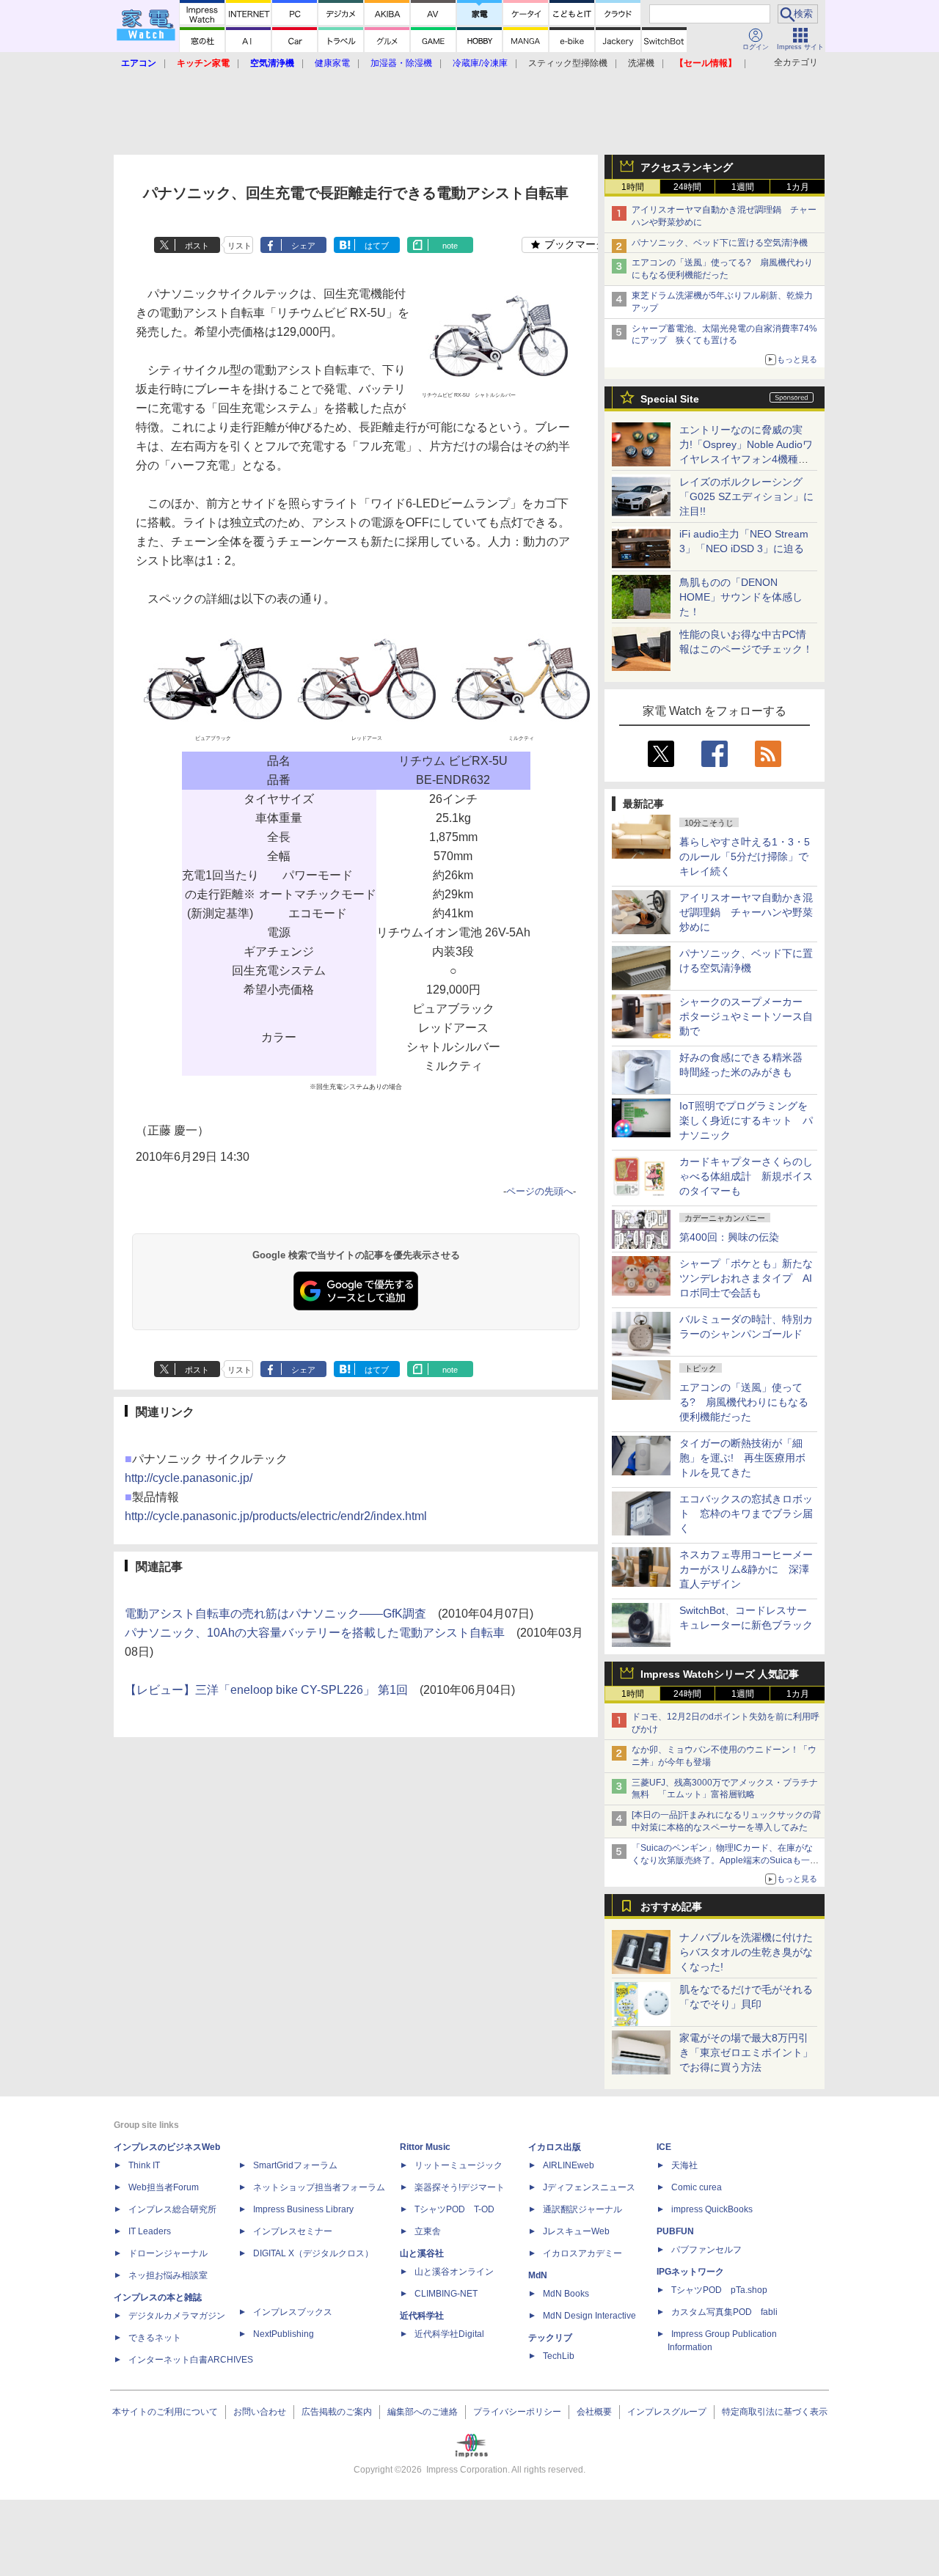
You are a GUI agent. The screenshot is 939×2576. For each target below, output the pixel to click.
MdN (538, 2275)
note (450, 246)
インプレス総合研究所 (172, 2209)
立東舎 (428, 2231)
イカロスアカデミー (582, 2253)
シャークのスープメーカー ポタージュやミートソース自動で (746, 1016)
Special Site (670, 399)
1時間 (633, 187)
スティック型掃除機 (568, 63)
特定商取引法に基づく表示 (775, 2412)
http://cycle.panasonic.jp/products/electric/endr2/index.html (276, 1516)
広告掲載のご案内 (337, 2412)
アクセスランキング (687, 167)
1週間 (743, 187)
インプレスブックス (293, 2312)
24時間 (687, 187)
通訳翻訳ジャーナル (582, 2209)
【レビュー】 (160, 1690)
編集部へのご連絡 (423, 2412)
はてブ (377, 246)
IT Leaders (150, 2231)
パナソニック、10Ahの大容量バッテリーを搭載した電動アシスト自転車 (315, 1633)
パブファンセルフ (706, 2250)
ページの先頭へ (540, 1191)
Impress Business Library (303, 2209)
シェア (303, 246)
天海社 (684, 2165)
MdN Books (566, 2294)
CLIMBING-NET (446, 2294)
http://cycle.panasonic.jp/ (189, 1478)
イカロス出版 (555, 2147)
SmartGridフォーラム (295, 2165)
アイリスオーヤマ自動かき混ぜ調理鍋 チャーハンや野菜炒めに (746, 912)
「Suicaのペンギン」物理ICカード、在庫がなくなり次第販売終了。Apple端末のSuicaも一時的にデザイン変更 (725, 1860)
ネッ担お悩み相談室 (168, 2275)
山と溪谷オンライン (454, 2272)
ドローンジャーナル (168, 2253)
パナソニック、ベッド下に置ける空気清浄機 (720, 243)
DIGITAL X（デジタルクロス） (313, 2253)
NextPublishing (284, 2334)
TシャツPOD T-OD (454, 2209)
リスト (240, 246)
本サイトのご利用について (165, 2412)
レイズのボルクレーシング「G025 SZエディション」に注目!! (746, 496)
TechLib (559, 2356)
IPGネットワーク (690, 2272)
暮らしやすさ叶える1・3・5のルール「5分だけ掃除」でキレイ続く (745, 856)
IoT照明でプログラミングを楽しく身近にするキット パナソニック (746, 1120)
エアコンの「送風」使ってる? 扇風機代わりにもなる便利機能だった (744, 1402)
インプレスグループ (667, 2412)
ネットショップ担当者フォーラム (319, 2187)
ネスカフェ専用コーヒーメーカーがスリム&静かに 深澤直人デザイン (746, 1569)
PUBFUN (675, 2231)
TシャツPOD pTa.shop (719, 2290)
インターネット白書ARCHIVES (191, 2360)
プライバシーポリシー (517, 2412)
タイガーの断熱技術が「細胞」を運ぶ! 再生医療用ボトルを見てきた (742, 1458)
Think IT (144, 2165)
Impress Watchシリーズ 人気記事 (720, 1674)
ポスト (197, 246)
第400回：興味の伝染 (729, 1237)
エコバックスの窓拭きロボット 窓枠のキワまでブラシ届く (746, 1513)
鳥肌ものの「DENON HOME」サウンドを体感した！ (741, 597)
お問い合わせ (260, 2412)
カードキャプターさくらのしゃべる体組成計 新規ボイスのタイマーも (746, 1176)
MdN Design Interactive (589, 2316)
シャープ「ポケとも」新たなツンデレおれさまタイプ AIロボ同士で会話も (746, 1278)
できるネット (155, 2338)
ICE (664, 2147)
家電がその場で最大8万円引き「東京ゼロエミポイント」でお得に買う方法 (746, 2052)
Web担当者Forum (164, 2187)
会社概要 (594, 2412)
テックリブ (550, 2338)
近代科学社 (422, 2316)
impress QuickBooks (712, 2209)
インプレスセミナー (293, 2231)
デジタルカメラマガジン (177, 2316)
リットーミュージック (458, 2165)
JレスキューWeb (576, 2231)
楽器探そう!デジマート (460, 2187)
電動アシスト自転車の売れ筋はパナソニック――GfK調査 (275, 1614)
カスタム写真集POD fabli (724, 2312)
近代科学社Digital (449, 2334)
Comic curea (697, 2187)
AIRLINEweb (569, 2165)
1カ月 (798, 187)
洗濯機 (641, 63)
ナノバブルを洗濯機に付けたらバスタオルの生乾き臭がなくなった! (746, 1952)
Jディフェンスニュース (589, 2187)
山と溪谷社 (422, 2253)
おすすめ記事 (671, 1907)
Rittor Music (425, 2147)
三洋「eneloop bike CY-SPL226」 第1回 (302, 1690)
